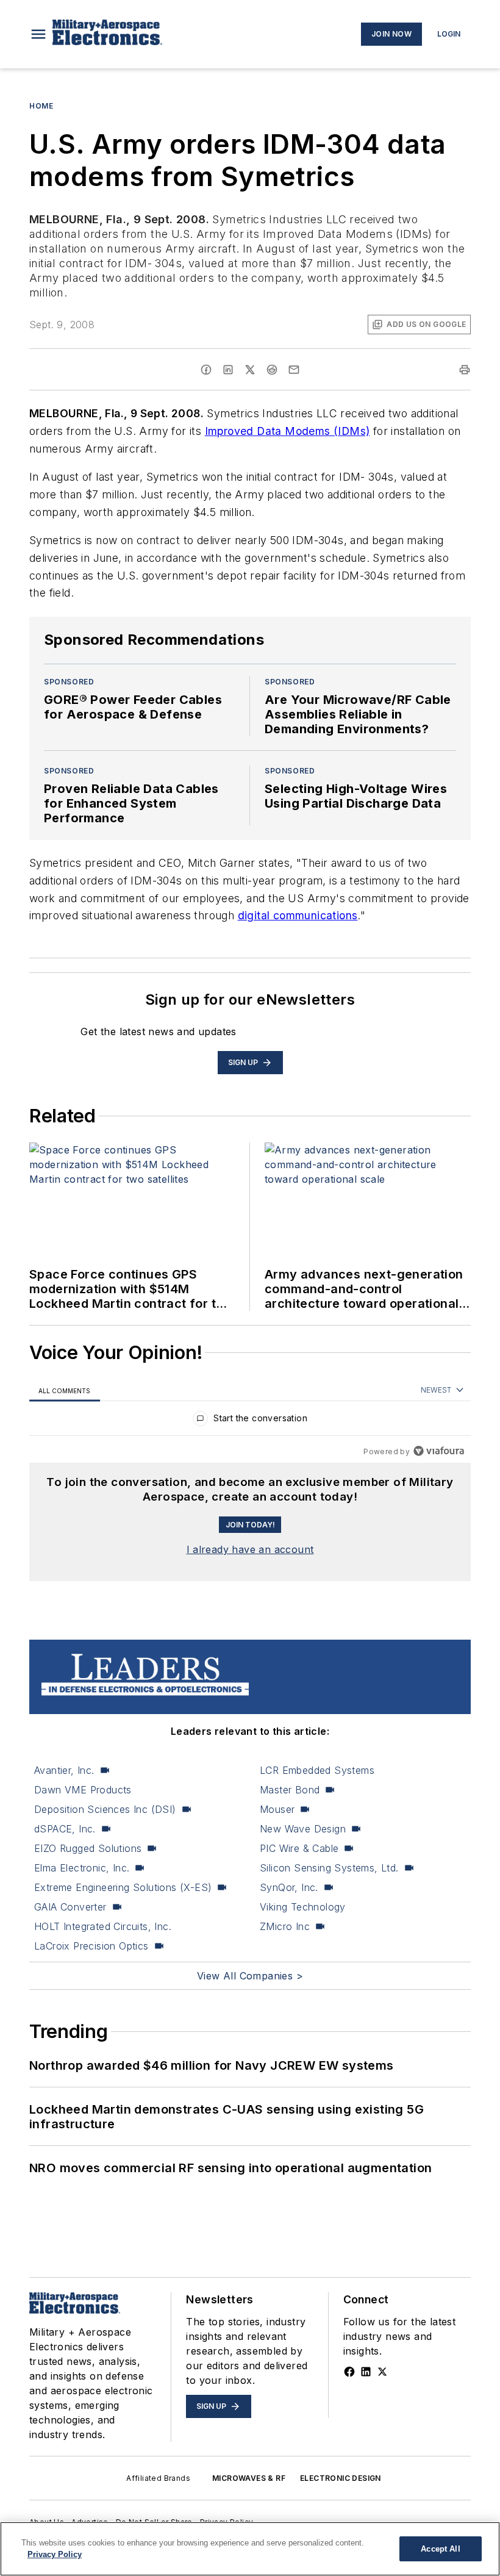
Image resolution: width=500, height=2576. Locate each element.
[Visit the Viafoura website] (439, 1451)
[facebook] (206, 370)
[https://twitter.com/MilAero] (382, 2372)
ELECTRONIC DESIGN (341, 2478)
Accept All (440, 2549)
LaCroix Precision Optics (91, 1946)
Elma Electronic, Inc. (82, 1868)
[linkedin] (228, 370)
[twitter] (250, 370)
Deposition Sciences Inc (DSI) (105, 1809)
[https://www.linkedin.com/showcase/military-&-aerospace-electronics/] (366, 2372)
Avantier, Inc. (64, 1770)
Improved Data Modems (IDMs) (287, 431)
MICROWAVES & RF (249, 2478)
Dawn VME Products (83, 1790)
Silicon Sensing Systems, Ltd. (329, 1868)
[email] (294, 370)
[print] (465, 370)
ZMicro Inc (285, 1926)
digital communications (298, 915)
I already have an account (250, 1549)
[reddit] (272, 370)
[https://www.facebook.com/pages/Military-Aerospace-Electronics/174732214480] (349, 2372)
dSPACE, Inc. (65, 1829)
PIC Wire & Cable (299, 1848)
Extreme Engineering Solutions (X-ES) (123, 1887)
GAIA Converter (70, 1907)
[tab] (65, 1390)
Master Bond (290, 1790)
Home (41, 106)
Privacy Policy (55, 2554)
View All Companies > (250, 1976)
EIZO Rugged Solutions (88, 1848)
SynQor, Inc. (289, 1887)
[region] (250, 1421)
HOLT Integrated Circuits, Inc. (103, 1926)
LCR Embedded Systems (317, 1770)
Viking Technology (303, 1907)
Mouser (277, 1809)
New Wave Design (303, 1829)
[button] (38, 34)
